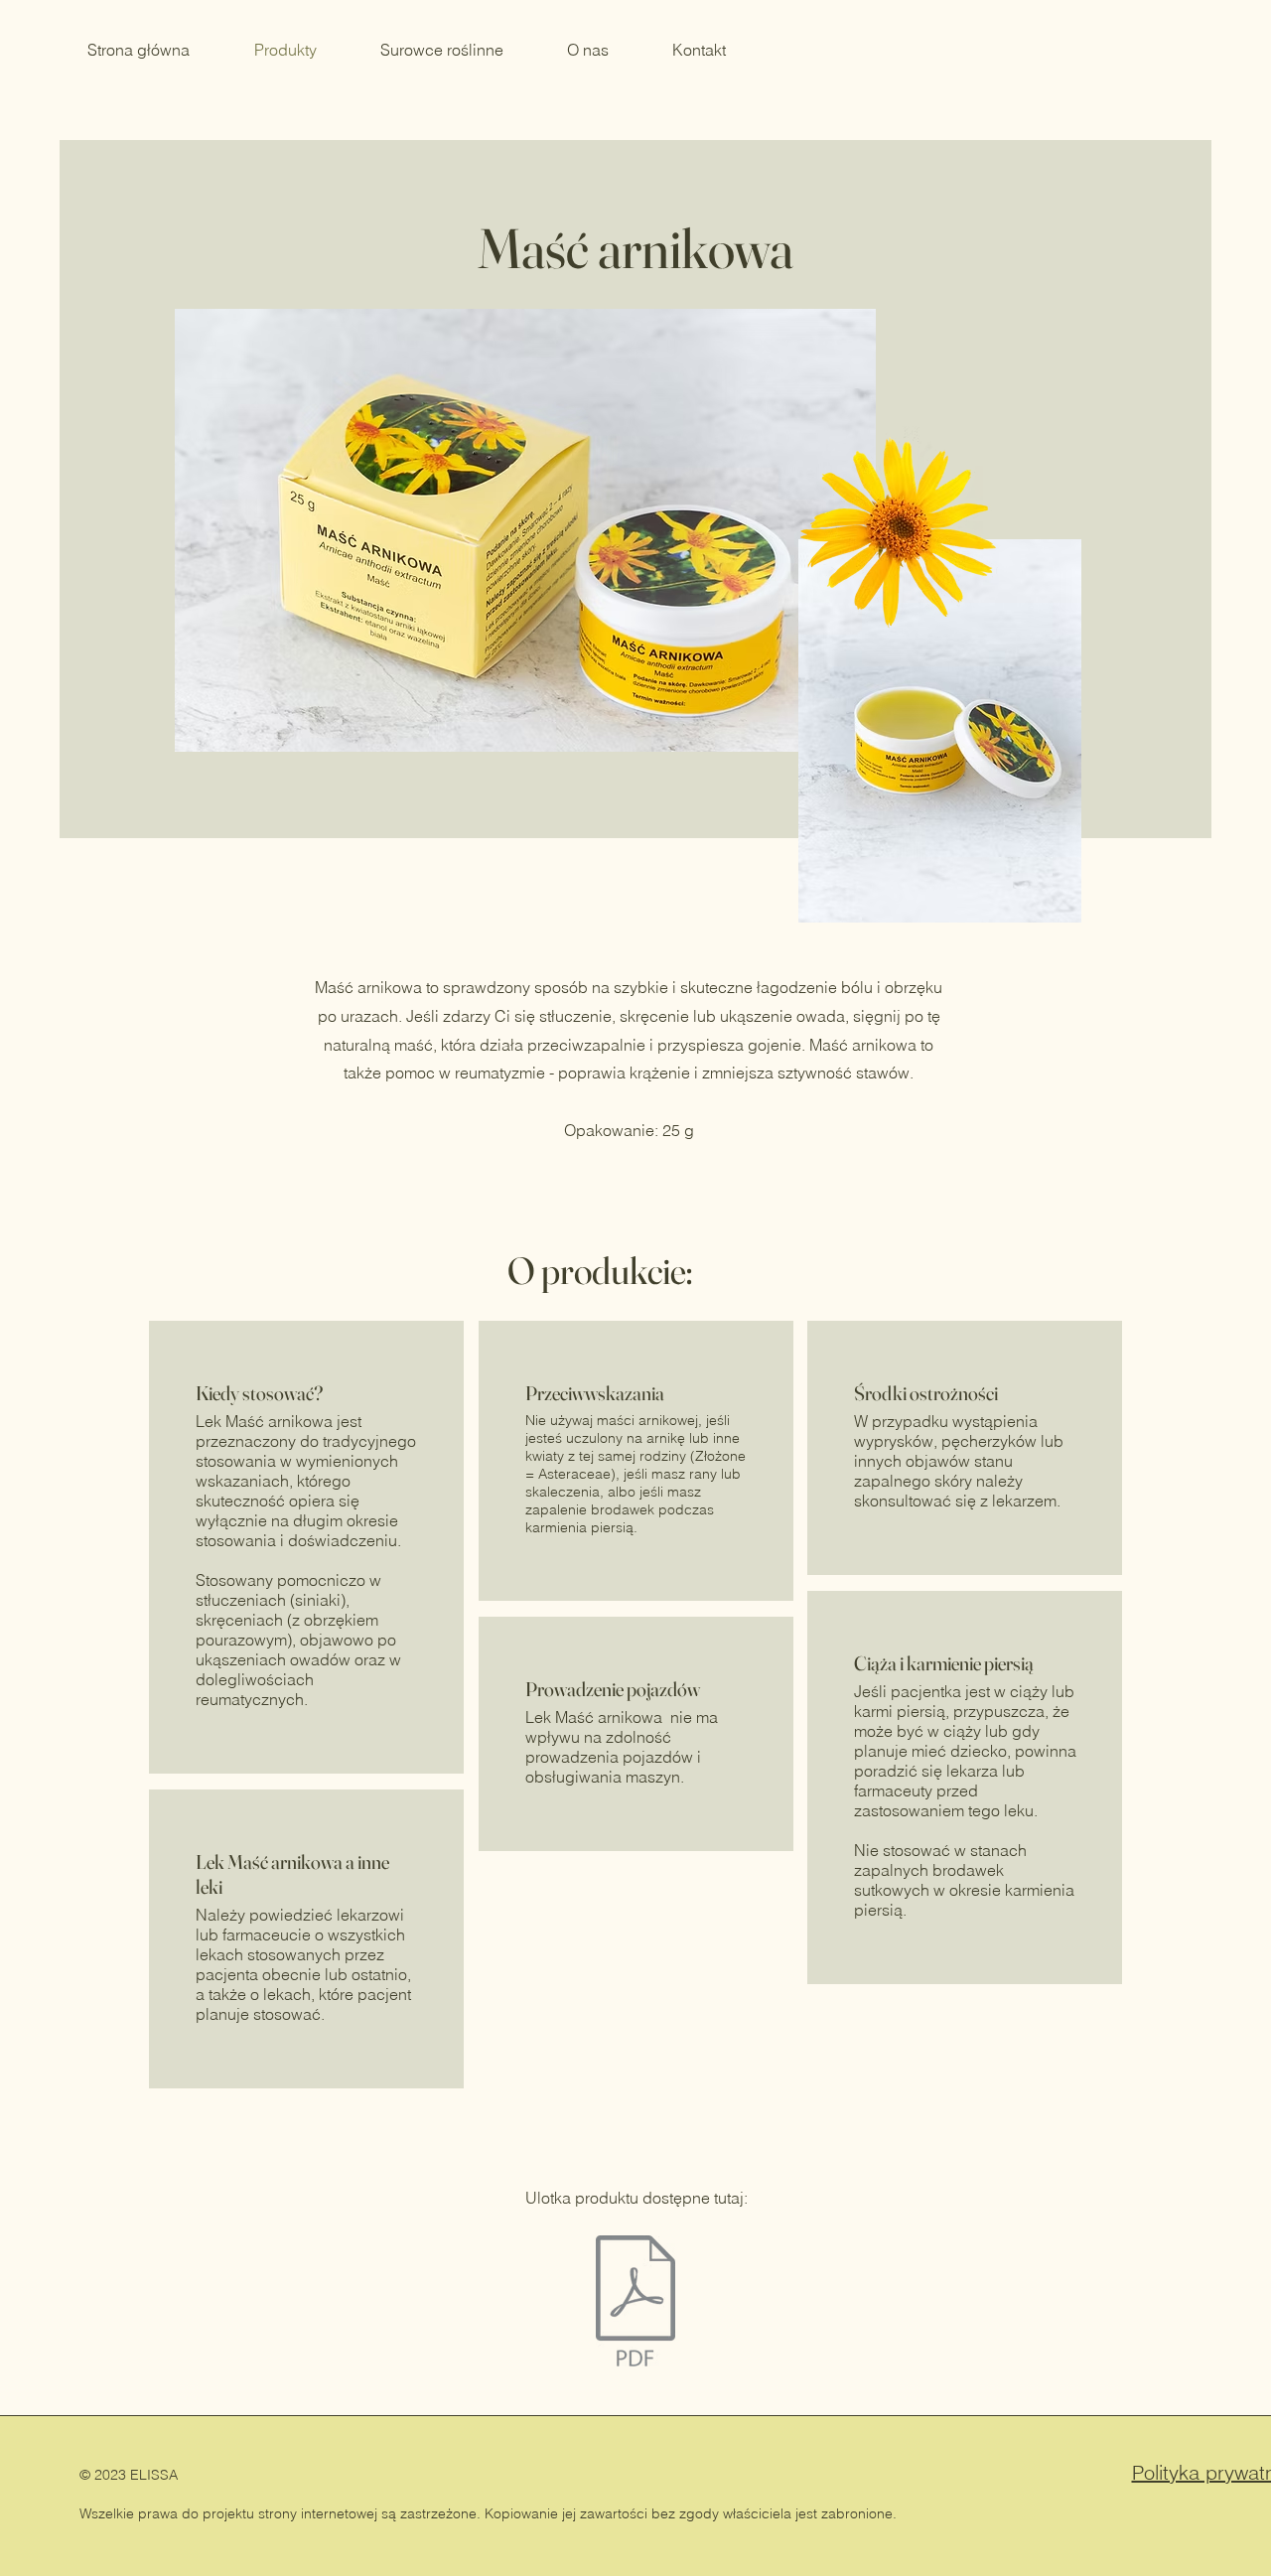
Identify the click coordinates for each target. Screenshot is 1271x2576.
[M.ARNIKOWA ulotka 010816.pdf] (635, 2304)
